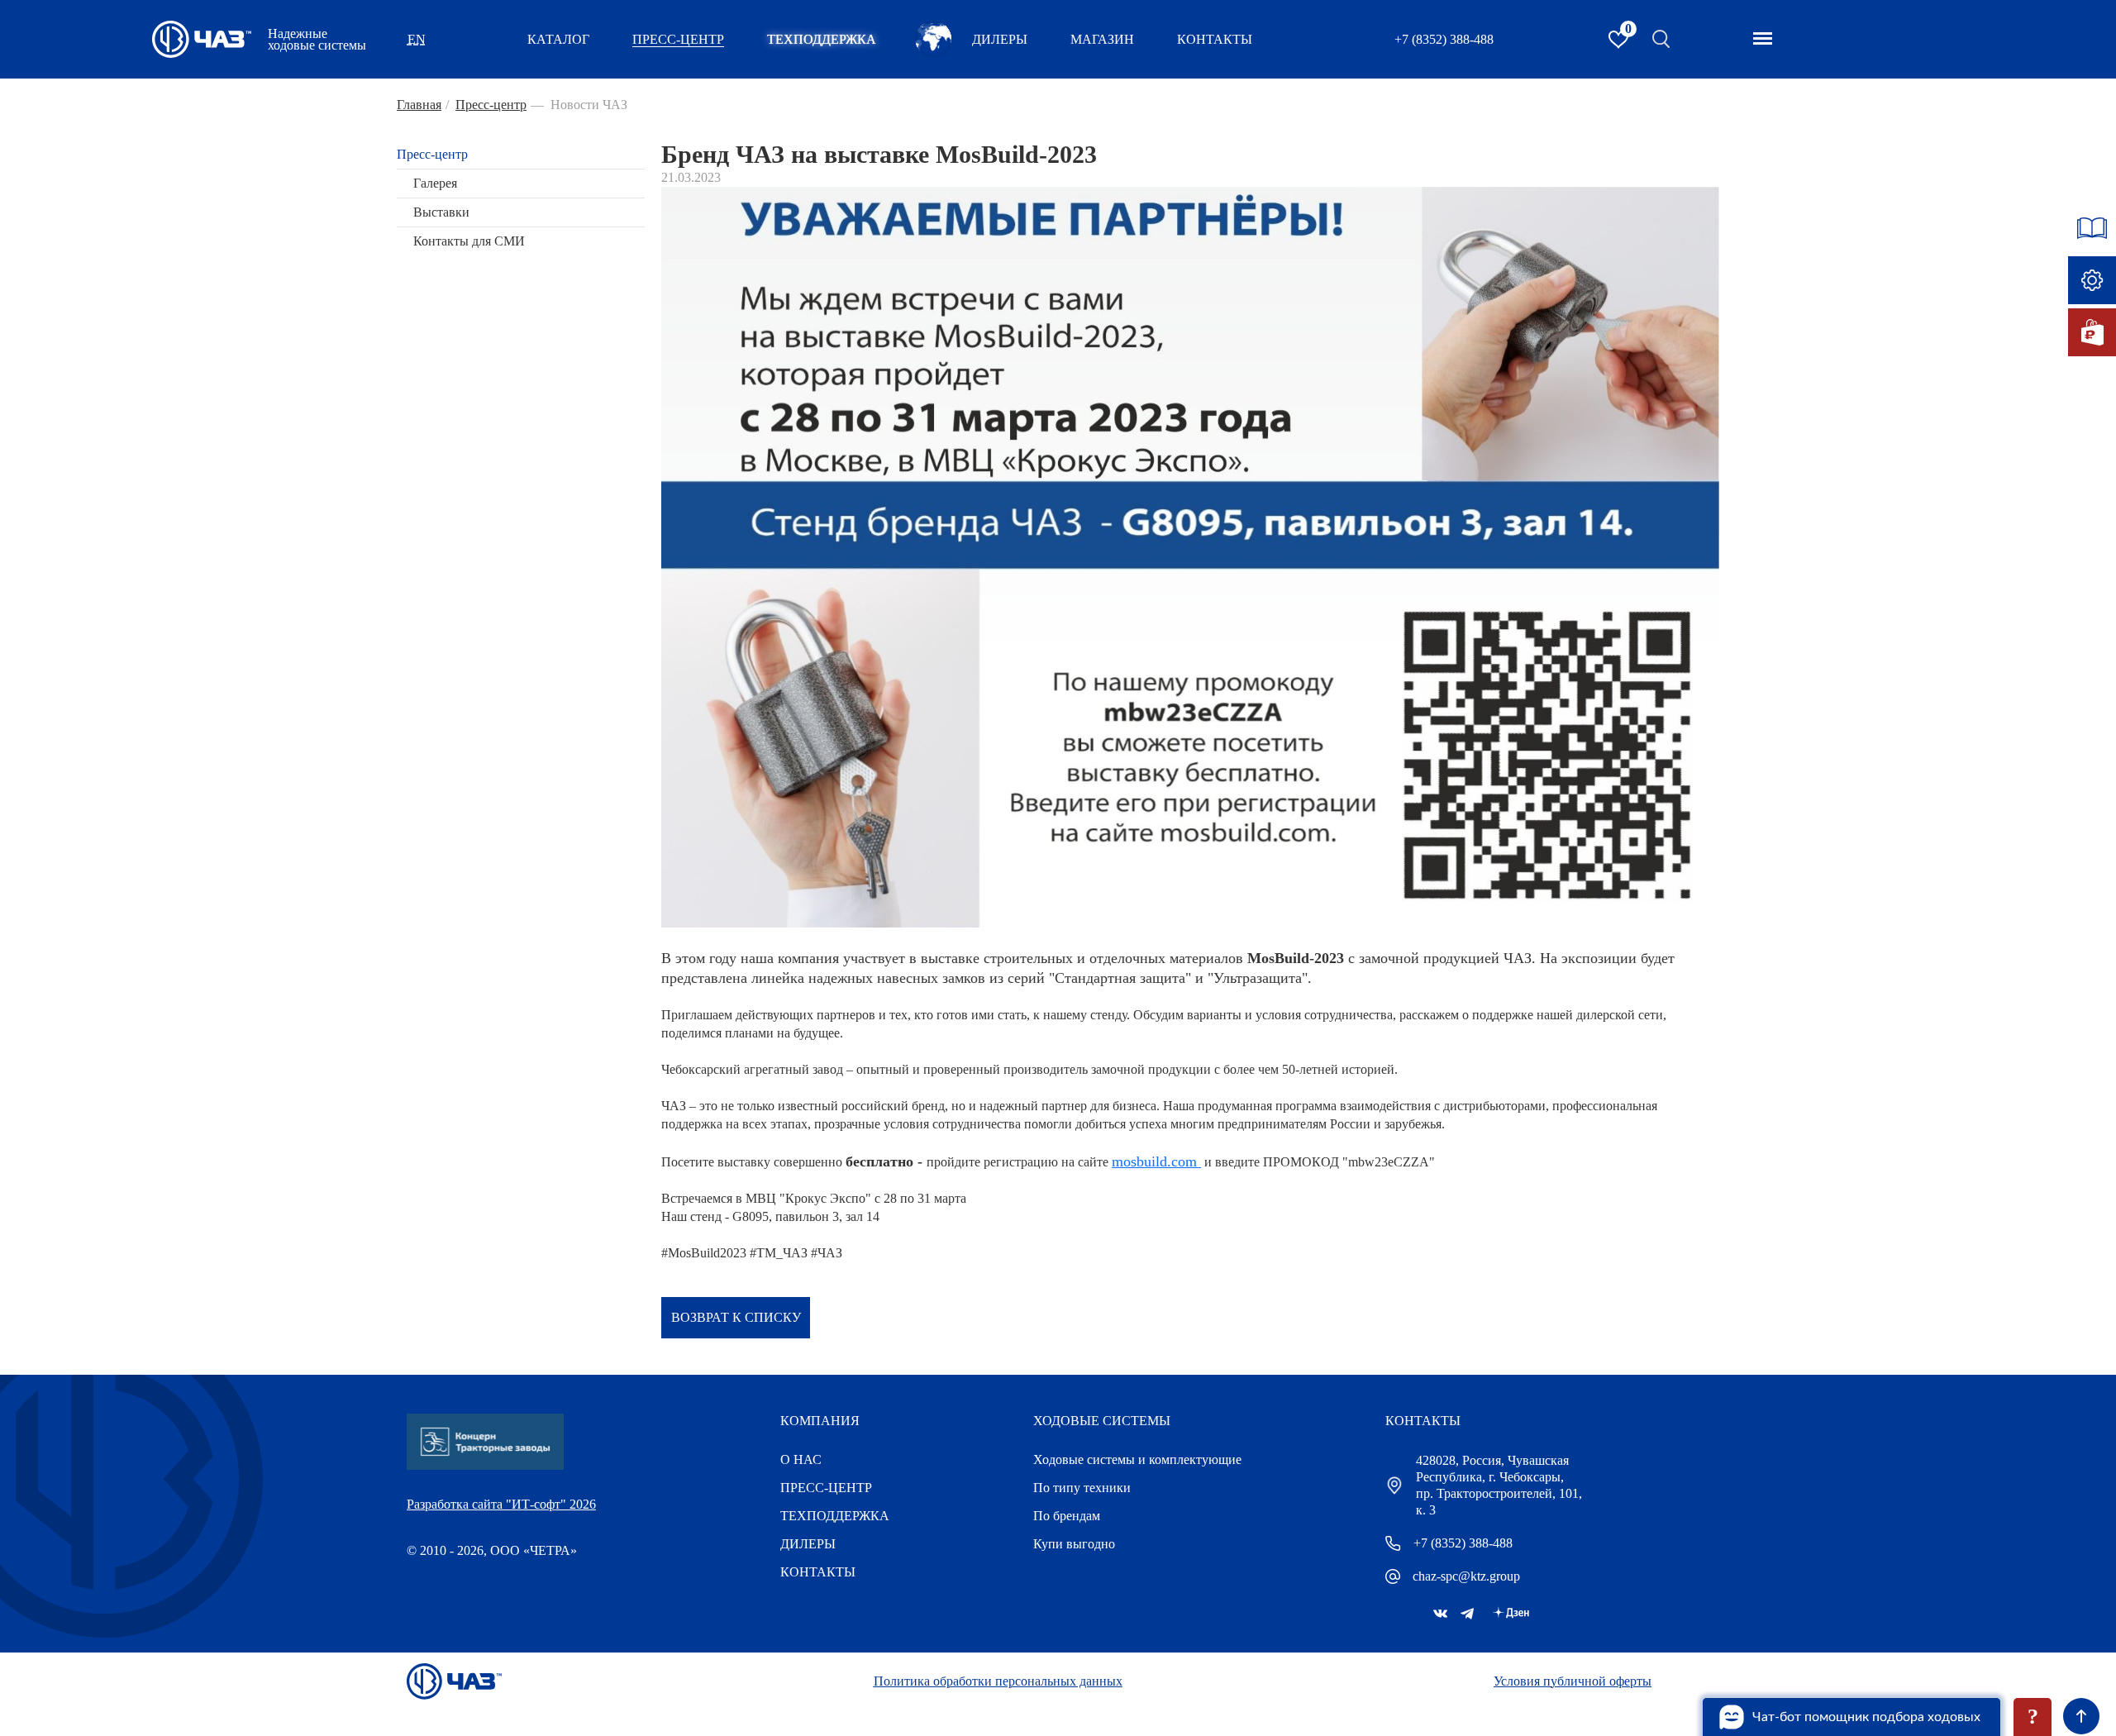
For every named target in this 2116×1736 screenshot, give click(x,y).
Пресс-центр (432, 154)
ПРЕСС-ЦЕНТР (678, 39)
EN (417, 39)
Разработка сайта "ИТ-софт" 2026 (501, 1504)
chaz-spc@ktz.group (1466, 1576)
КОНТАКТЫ (1215, 39)
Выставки (441, 212)
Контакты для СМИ (469, 241)
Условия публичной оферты (1573, 1681)
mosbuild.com (1154, 1161)
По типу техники (1082, 1488)
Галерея (435, 183)
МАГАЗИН (1102, 39)
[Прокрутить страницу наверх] (2081, 1716)
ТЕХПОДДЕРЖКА (822, 39)
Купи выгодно (1074, 1544)
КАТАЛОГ (558, 39)
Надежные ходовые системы (317, 40)
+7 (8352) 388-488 (1444, 39)
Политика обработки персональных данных (998, 1681)
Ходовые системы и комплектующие (1137, 1459)
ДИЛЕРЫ (808, 1544)
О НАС (801, 1459)
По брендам (1067, 1516)
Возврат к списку (736, 1317)
